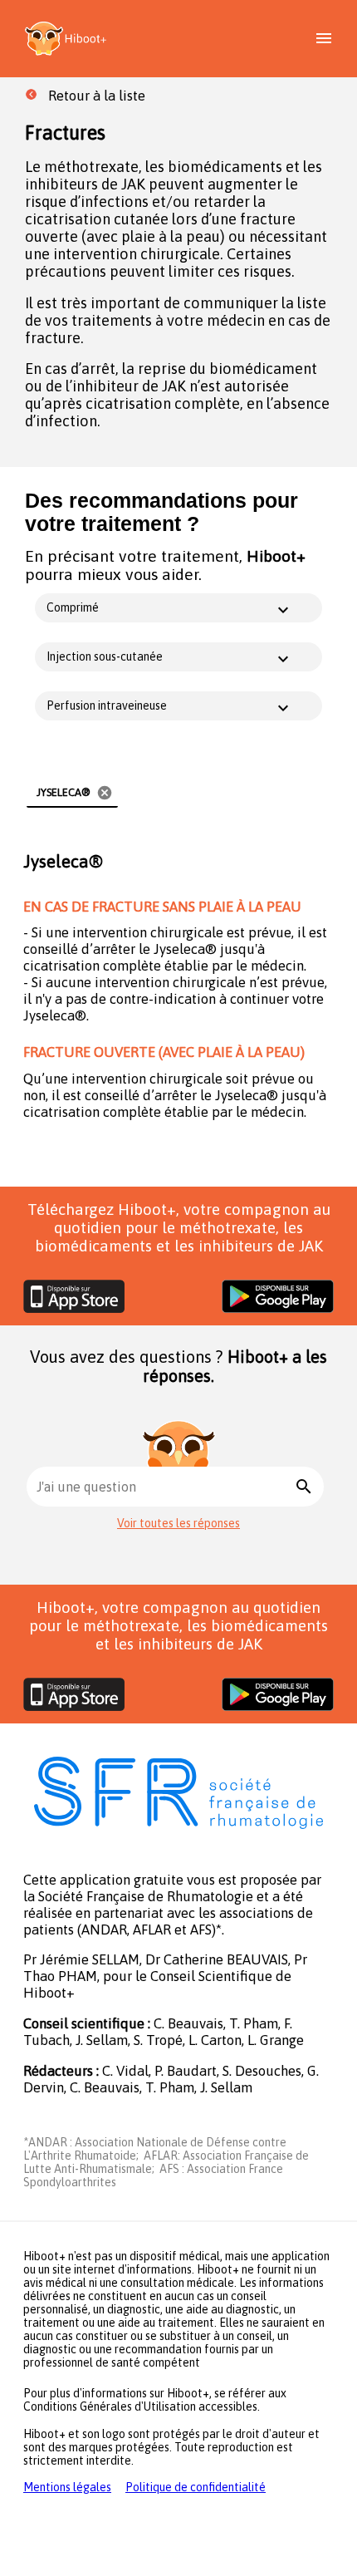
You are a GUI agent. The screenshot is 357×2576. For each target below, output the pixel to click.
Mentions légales (67, 2487)
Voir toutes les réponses (178, 1523)
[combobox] (164, 1487)
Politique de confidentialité (196, 2487)
